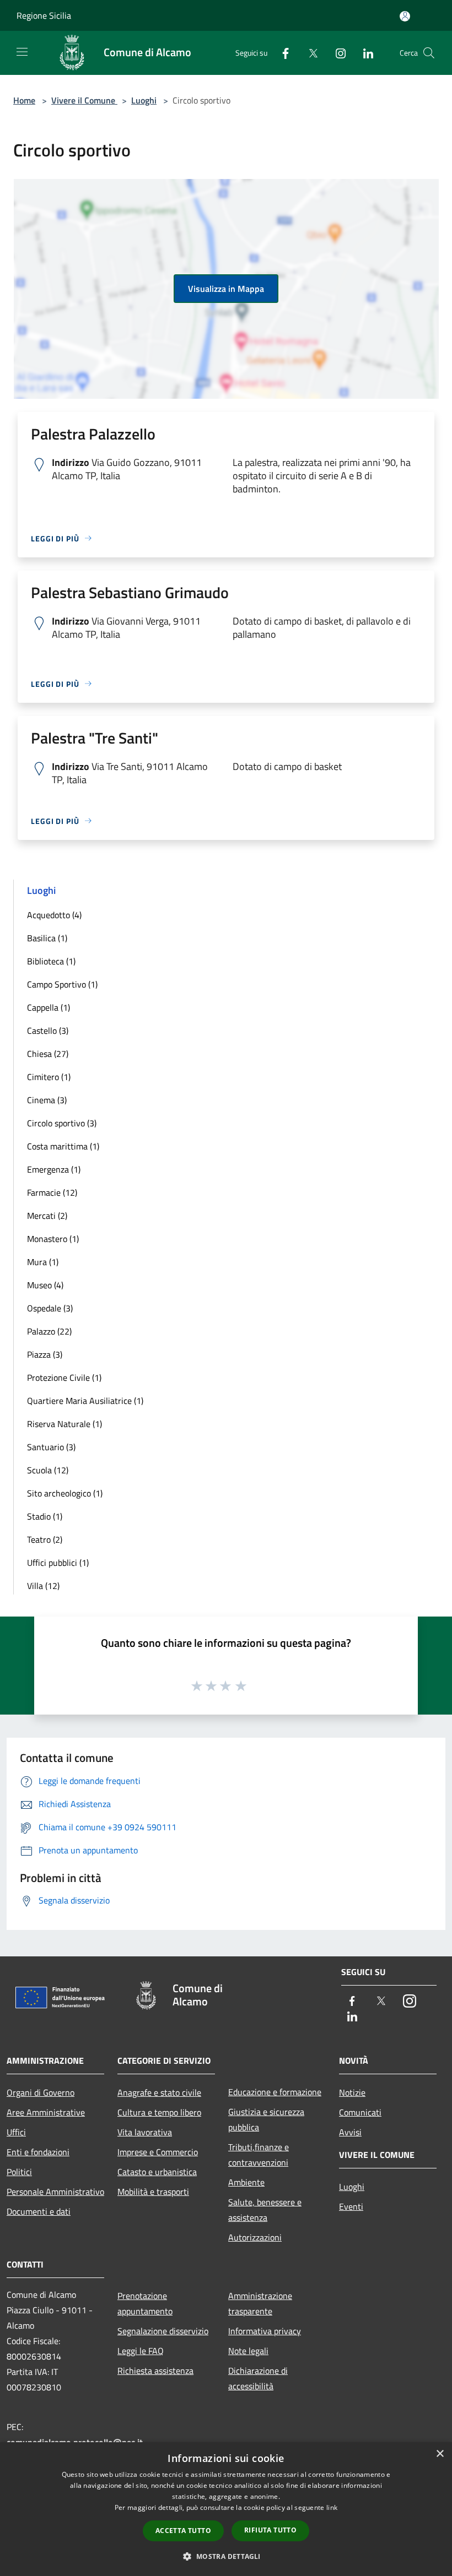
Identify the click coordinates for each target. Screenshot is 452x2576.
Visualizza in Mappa (226, 289)
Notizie (352, 2092)
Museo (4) (45, 1285)
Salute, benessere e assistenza (265, 2210)
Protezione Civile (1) (64, 1378)
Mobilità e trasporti (153, 2192)
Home (24, 100)
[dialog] (226, 2509)
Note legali (248, 2351)
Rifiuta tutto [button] (270, 2530)
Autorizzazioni (255, 2237)
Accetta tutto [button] (183, 2531)
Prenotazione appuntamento (145, 2303)
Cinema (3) (47, 1100)
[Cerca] (429, 53)
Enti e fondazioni (38, 2152)
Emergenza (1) (54, 1169)
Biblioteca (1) (51, 961)
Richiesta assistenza (155, 2371)
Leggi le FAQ (141, 2351)
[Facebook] (281, 53)
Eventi (351, 2206)
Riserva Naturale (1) (64, 1424)
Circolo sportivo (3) (62, 1123)
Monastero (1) (53, 1239)
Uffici (16, 2132)
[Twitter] (309, 53)
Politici (19, 2172)
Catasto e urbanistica (157, 2172)
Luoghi (144, 100)
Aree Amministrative (46, 2112)
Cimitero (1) (49, 1077)
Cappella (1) (49, 1007)
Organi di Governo (41, 2092)
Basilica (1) (47, 938)
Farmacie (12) (52, 1192)
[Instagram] (336, 53)
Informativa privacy (265, 2331)
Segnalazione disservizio (163, 2331)
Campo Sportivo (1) (62, 984)
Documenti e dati (39, 2211)
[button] (226, 2556)
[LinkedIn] (364, 53)
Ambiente (246, 2182)
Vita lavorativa (145, 2132)
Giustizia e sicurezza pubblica (266, 2119)
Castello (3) (48, 1031)
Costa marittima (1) (63, 1146)
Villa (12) (43, 1586)
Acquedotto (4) (54, 915)
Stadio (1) (45, 1516)
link (332, 2507)
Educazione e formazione (275, 2092)
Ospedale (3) (50, 1308)
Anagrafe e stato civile (159, 2092)
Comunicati (360, 2112)
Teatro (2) (45, 1539)
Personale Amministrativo (55, 2192)
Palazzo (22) (49, 1331)
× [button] (440, 2454)
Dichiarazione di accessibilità (258, 2378)
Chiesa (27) (48, 1054)
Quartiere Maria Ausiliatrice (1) (85, 1401)
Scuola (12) (48, 1470)
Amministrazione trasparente (260, 2303)
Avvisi (350, 2132)
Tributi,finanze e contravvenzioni (259, 2155)
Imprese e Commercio (158, 2152)
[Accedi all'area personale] (405, 16)
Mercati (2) (47, 1216)
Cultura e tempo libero (159, 2112)
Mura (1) (43, 1262)
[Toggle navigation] (22, 52)
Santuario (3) (51, 1447)
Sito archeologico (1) (65, 1493)
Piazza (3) (45, 1354)
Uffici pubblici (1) (58, 1563)
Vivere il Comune (84, 100)
